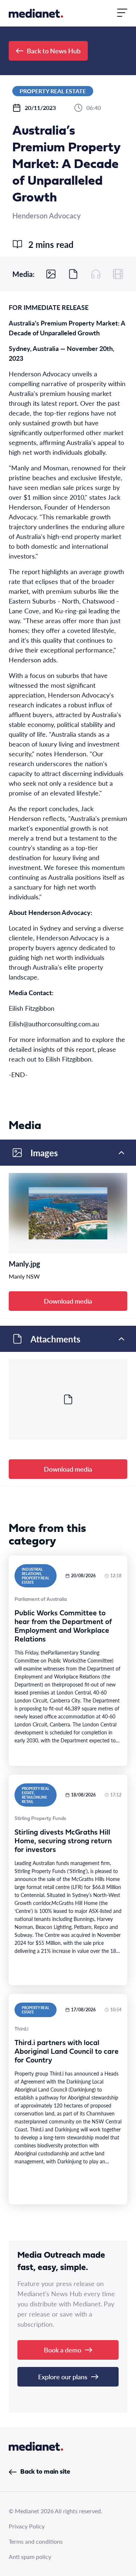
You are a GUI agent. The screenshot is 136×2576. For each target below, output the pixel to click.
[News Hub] (36, 13)
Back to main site (45, 2472)
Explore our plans (63, 2377)
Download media (68, 1301)
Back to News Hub (54, 51)
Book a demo (63, 2350)
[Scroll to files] (73, 274)
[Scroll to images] (51, 274)
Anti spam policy (30, 2557)
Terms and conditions (36, 2541)
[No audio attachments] (96, 274)
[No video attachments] (118, 274)
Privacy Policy (27, 2526)
